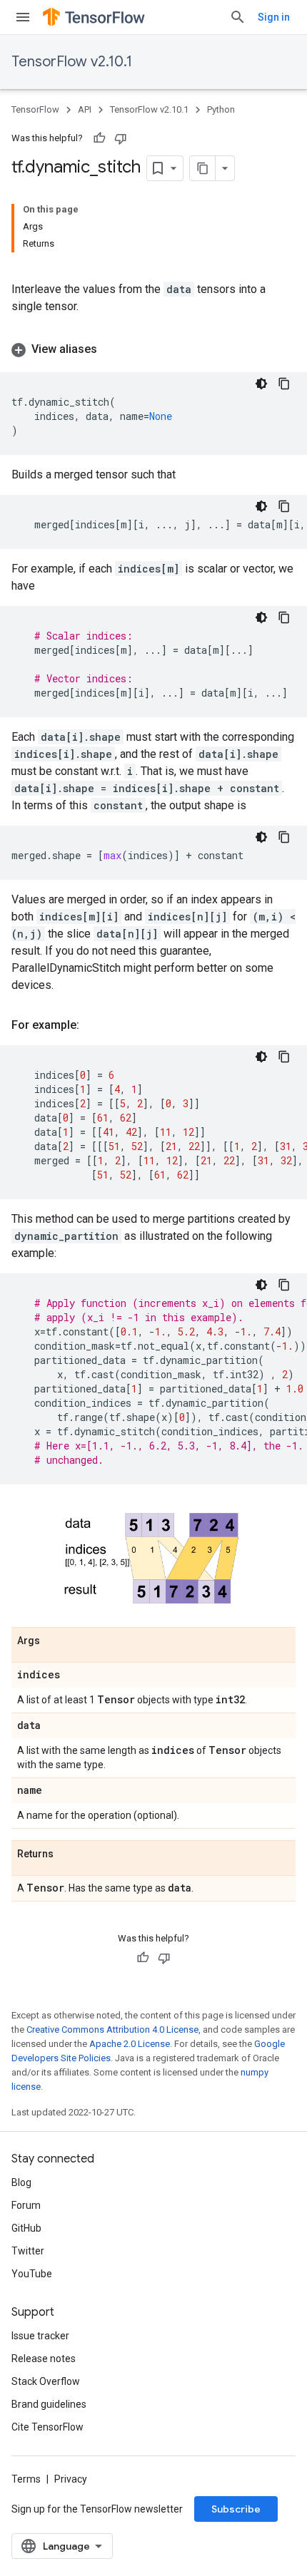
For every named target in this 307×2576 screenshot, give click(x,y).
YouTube (32, 2274)
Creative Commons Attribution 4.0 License (112, 2030)
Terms (26, 2479)
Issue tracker (40, 2336)
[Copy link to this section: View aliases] (111, 349)
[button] (153, 349)
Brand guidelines (49, 2404)
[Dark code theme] (261, 384)
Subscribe (236, 2509)
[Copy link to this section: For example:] (94, 1025)
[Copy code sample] (284, 384)
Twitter (28, 2251)
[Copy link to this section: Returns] (68, 1854)
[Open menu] (23, 17)
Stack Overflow (46, 2381)
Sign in (274, 17)
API (85, 109)
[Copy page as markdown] (203, 168)
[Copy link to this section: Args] (54, 1641)
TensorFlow (35, 109)
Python (221, 109)
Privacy (71, 2479)
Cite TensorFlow (47, 2427)
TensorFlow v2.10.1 (72, 62)
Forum (26, 2205)
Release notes (44, 2359)
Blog (21, 2182)
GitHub (26, 2228)
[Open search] (238, 17)
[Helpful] (99, 138)
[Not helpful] (121, 138)
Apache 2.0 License (130, 2044)
